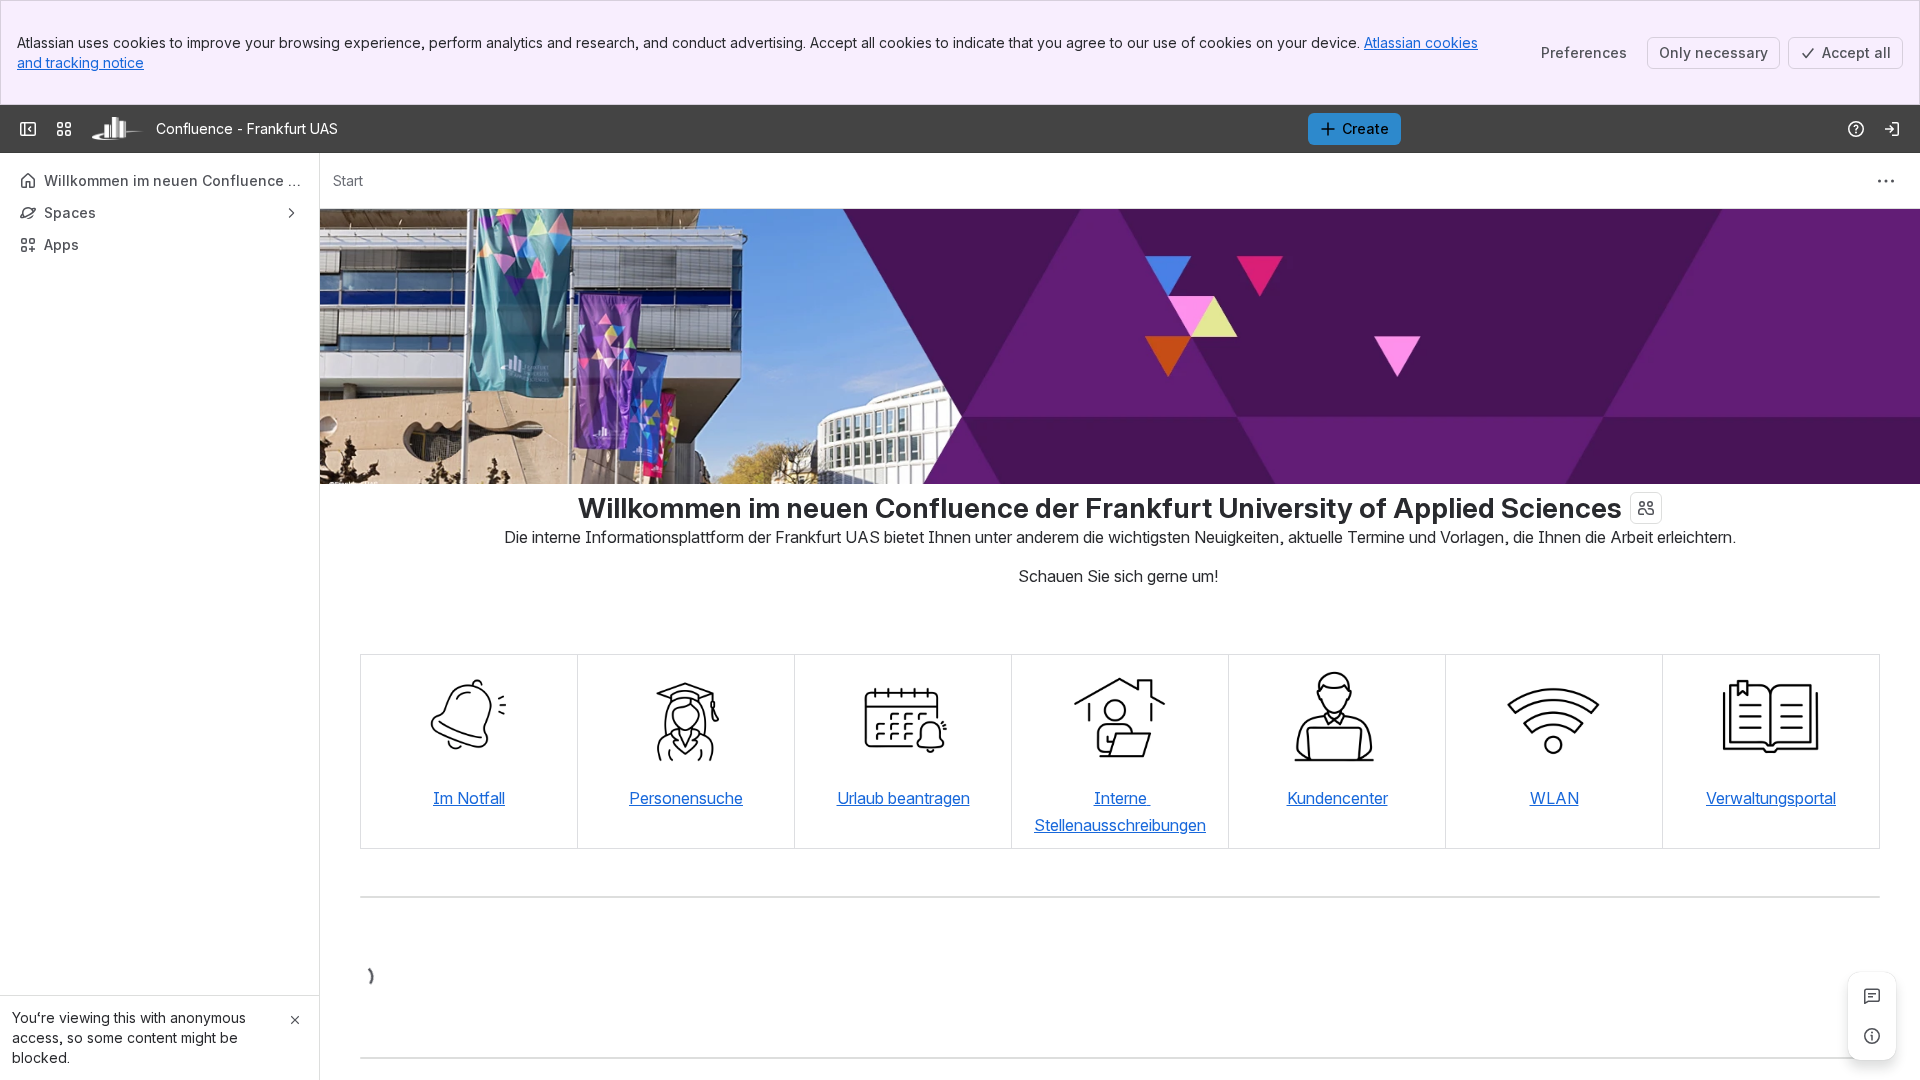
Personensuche (686, 798)
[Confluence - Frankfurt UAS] (118, 129)
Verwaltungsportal (1771, 798)
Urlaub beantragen (903, 798)
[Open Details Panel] (1872, 1036)
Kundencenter (1337, 798)
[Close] (295, 1020)
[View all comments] (1872, 996)
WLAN (1554, 798)
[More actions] (1886, 181)
